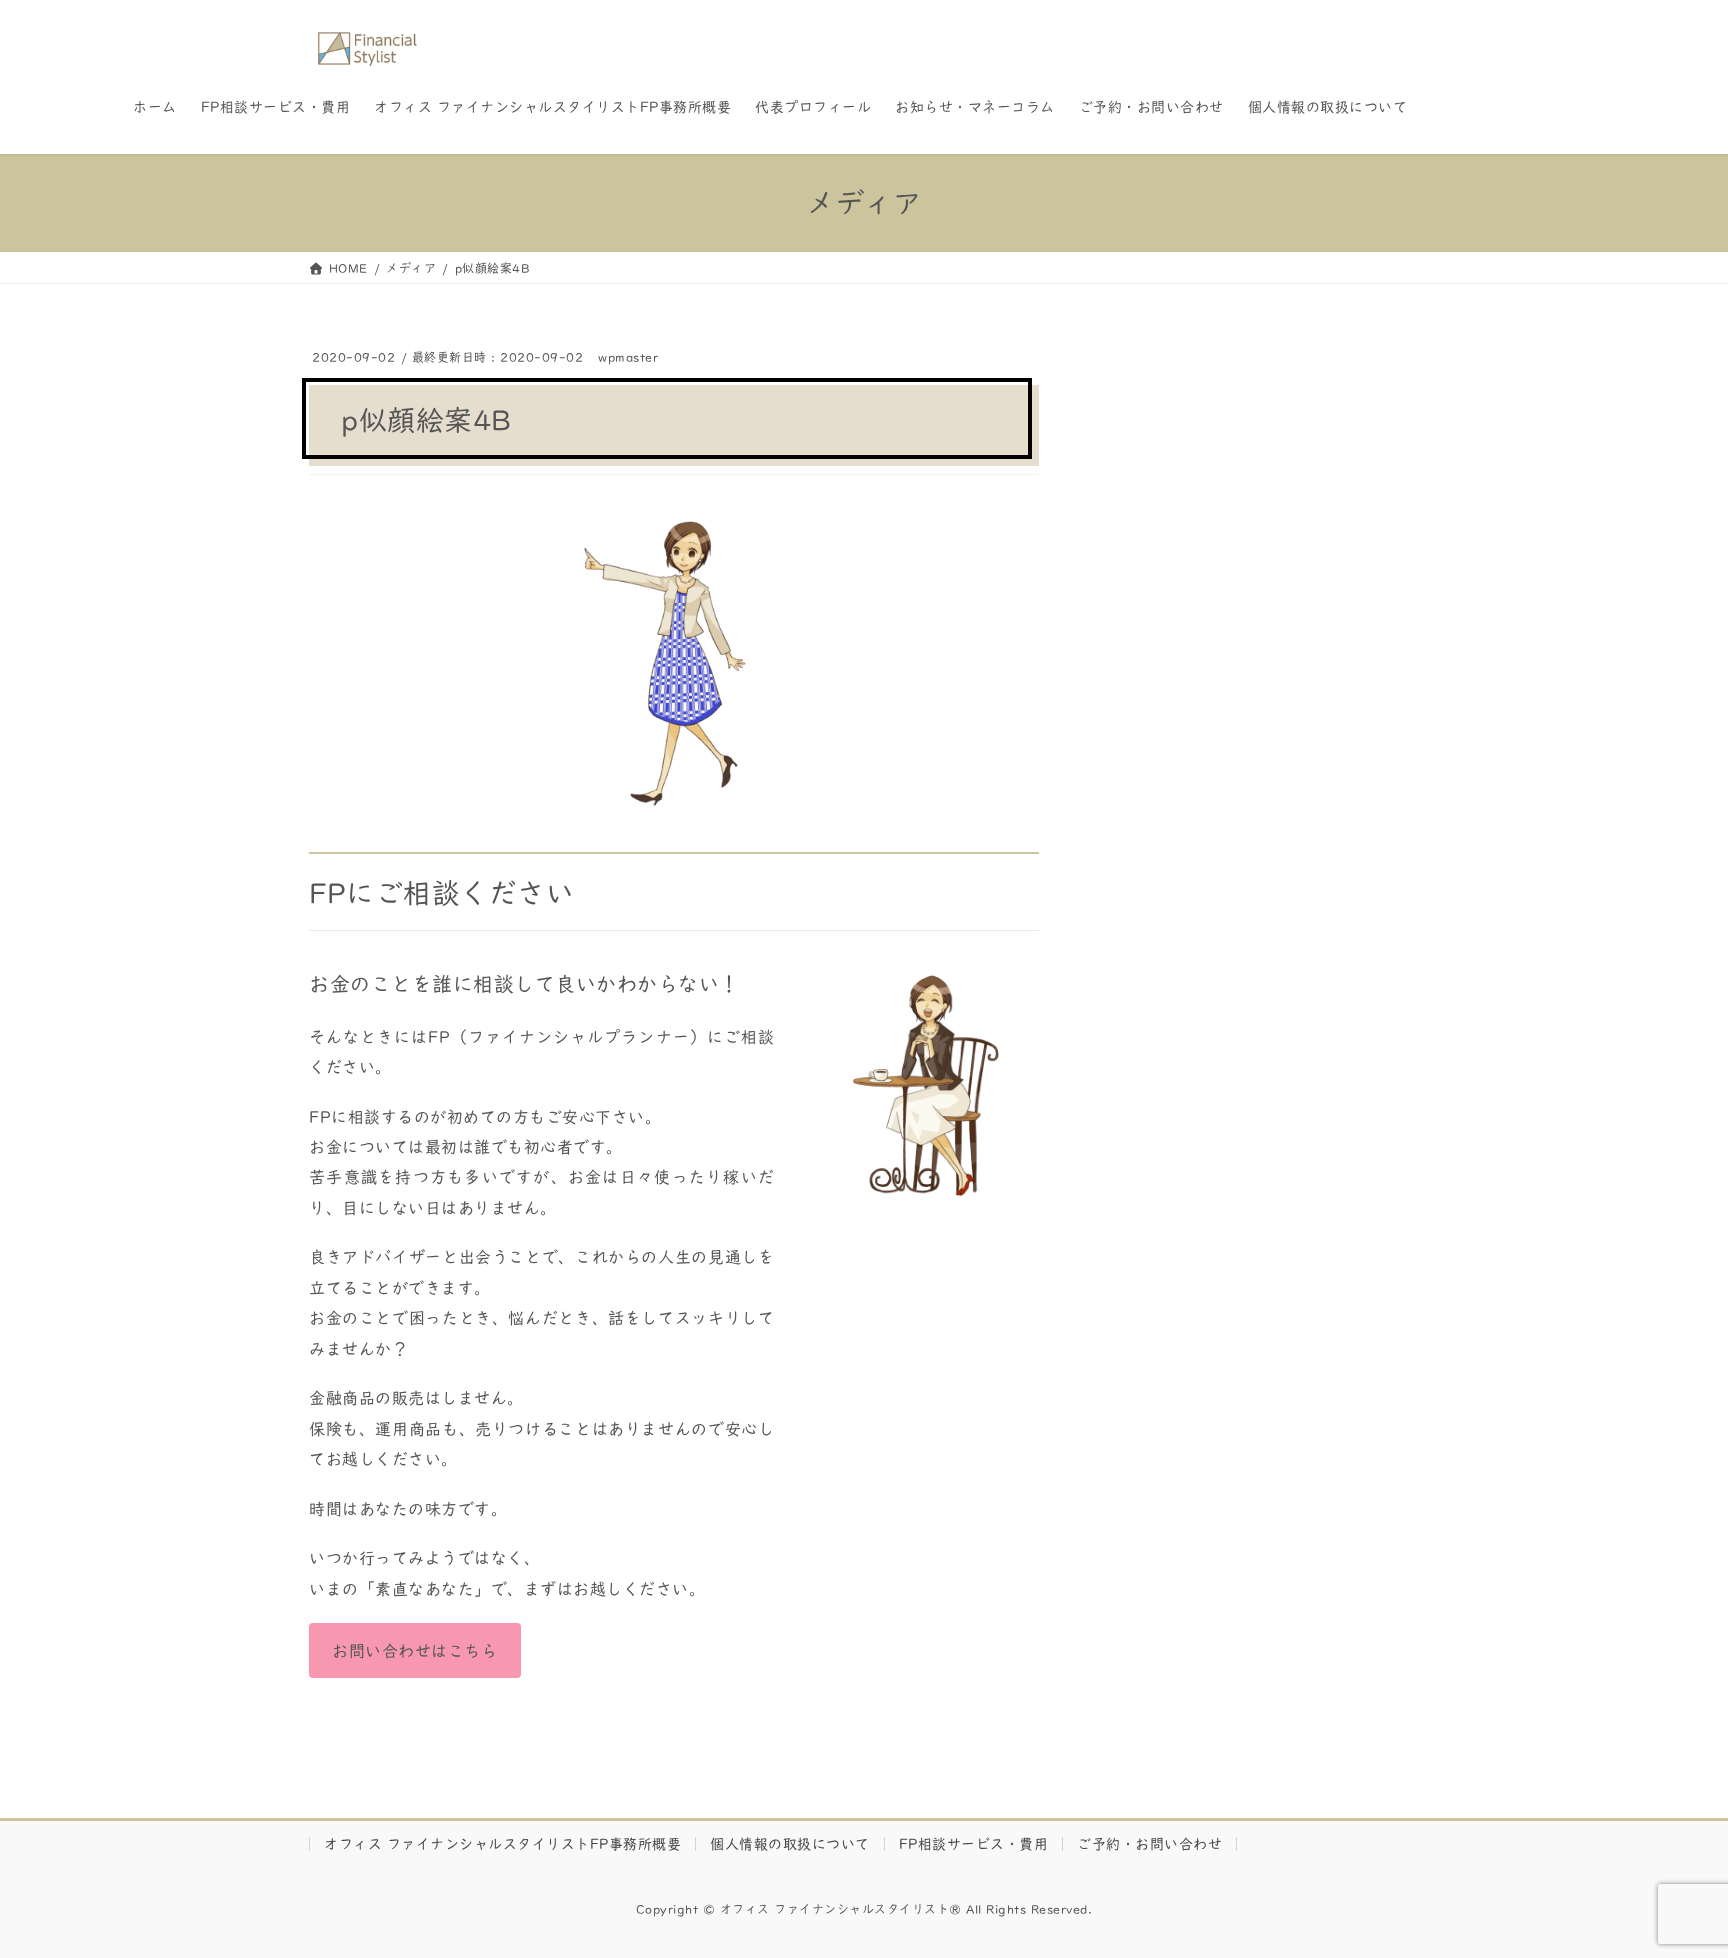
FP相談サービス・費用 (974, 1844)
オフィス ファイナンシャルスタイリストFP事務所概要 (502, 1844)
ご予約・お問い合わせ (1149, 1844)
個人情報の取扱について (790, 1844)
